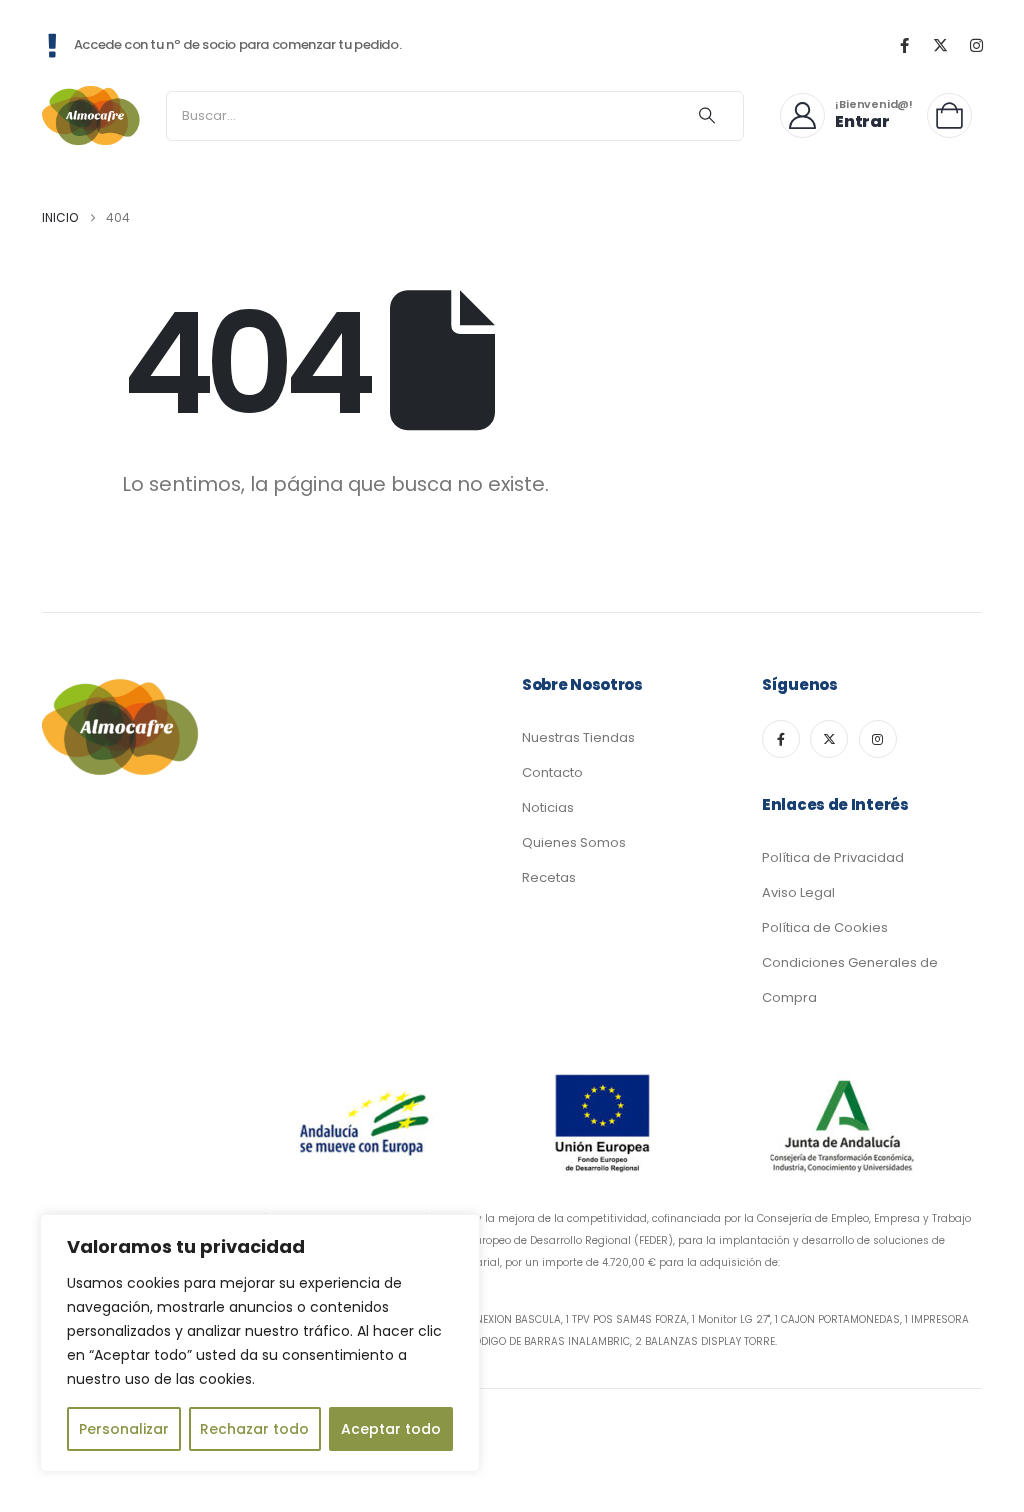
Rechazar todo (254, 1429)
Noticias (548, 807)
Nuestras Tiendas (578, 737)
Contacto (552, 772)
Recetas (549, 877)
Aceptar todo (391, 1429)
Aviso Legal (798, 892)
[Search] (707, 116)
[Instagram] (976, 45)
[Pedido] (954, 115)
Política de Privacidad (833, 857)
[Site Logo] (92, 115)
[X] (940, 45)
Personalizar (124, 1429)
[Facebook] (904, 45)
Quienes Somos (574, 842)
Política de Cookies (825, 927)
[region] (260, 1343)
